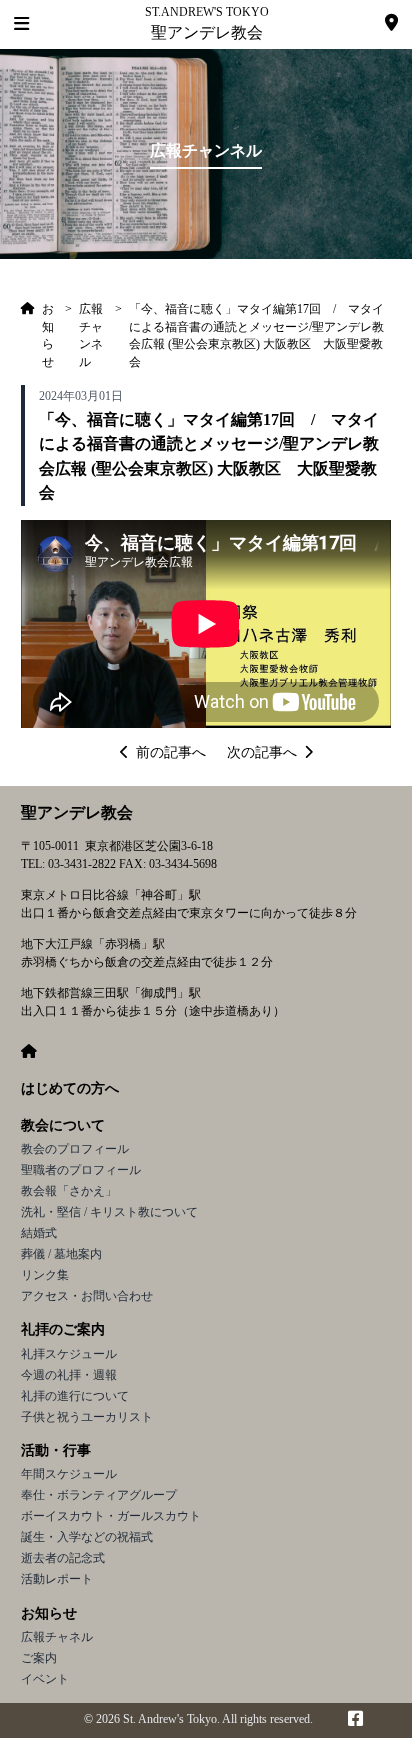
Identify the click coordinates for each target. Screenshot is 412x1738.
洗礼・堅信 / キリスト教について (109, 1212)
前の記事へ (171, 752)
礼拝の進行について (75, 1396)
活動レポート (57, 1579)
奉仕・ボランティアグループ (99, 1495)
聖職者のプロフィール (81, 1170)
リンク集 (45, 1275)
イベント (45, 1679)
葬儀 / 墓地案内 (61, 1254)
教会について (63, 1125)
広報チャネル (57, 1637)
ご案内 (39, 1658)
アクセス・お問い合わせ (87, 1296)
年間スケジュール (69, 1474)
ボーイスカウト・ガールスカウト (111, 1516)
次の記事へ (262, 752)
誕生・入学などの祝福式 (87, 1537)
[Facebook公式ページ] (355, 1720)
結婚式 (39, 1233)
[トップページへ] (28, 336)
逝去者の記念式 (63, 1558)
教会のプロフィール (75, 1149)
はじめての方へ (70, 1088)
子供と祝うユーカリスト (87, 1417)
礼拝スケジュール (69, 1354)
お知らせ (49, 1613)
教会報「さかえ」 (69, 1191)
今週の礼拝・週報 (69, 1375)
